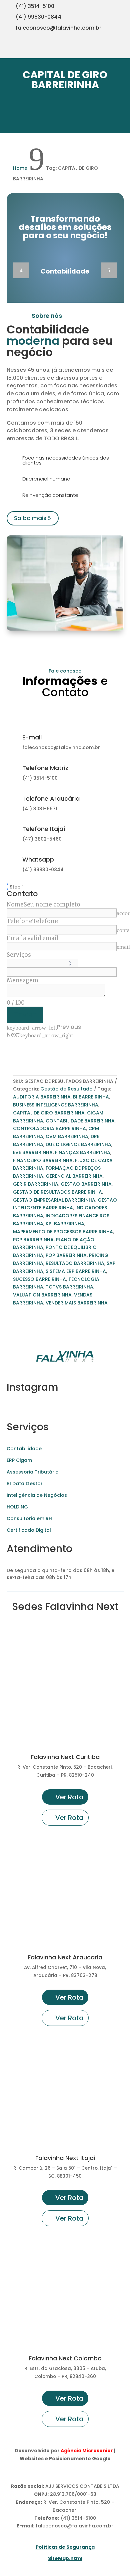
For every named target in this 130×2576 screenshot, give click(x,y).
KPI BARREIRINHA (65, 1224)
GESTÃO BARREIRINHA (86, 1184)
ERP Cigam (19, 1460)
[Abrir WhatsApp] (17, 2559)
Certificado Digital (29, 1530)
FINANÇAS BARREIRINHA (83, 1152)
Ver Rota (69, 1797)
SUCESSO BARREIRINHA (39, 1279)
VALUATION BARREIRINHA (42, 1295)
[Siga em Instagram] (81, 50)
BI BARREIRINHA (91, 1097)
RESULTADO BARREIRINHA (75, 1263)
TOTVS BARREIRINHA (69, 1287)
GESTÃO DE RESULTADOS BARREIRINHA (57, 1192)
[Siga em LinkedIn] (121, 50)
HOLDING (17, 1507)
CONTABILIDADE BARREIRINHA (80, 1121)
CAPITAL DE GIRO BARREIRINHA (49, 1113)
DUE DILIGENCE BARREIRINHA (78, 1144)
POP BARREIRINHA (66, 1255)
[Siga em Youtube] (95, 50)
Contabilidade (24, 1449)
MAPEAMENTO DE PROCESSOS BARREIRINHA (63, 1232)
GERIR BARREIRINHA (36, 1184)
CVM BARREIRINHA (67, 1136)
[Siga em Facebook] (108, 50)
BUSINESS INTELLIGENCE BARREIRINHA (56, 1105)
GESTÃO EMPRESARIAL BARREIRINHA (54, 1200)
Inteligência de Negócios (37, 1495)
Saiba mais (30, 518)
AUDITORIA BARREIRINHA (42, 1097)
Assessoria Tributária (33, 1472)
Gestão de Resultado (66, 1089)
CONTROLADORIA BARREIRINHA (49, 1128)
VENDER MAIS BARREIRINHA (77, 1303)
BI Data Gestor (25, 1484)
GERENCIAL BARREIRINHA (74, 1176)
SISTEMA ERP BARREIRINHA (76, 1271)
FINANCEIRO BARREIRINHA (43, 1160)
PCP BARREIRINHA (33, 1240)
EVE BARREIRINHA (33, 1152)
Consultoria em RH (29, 1518)
